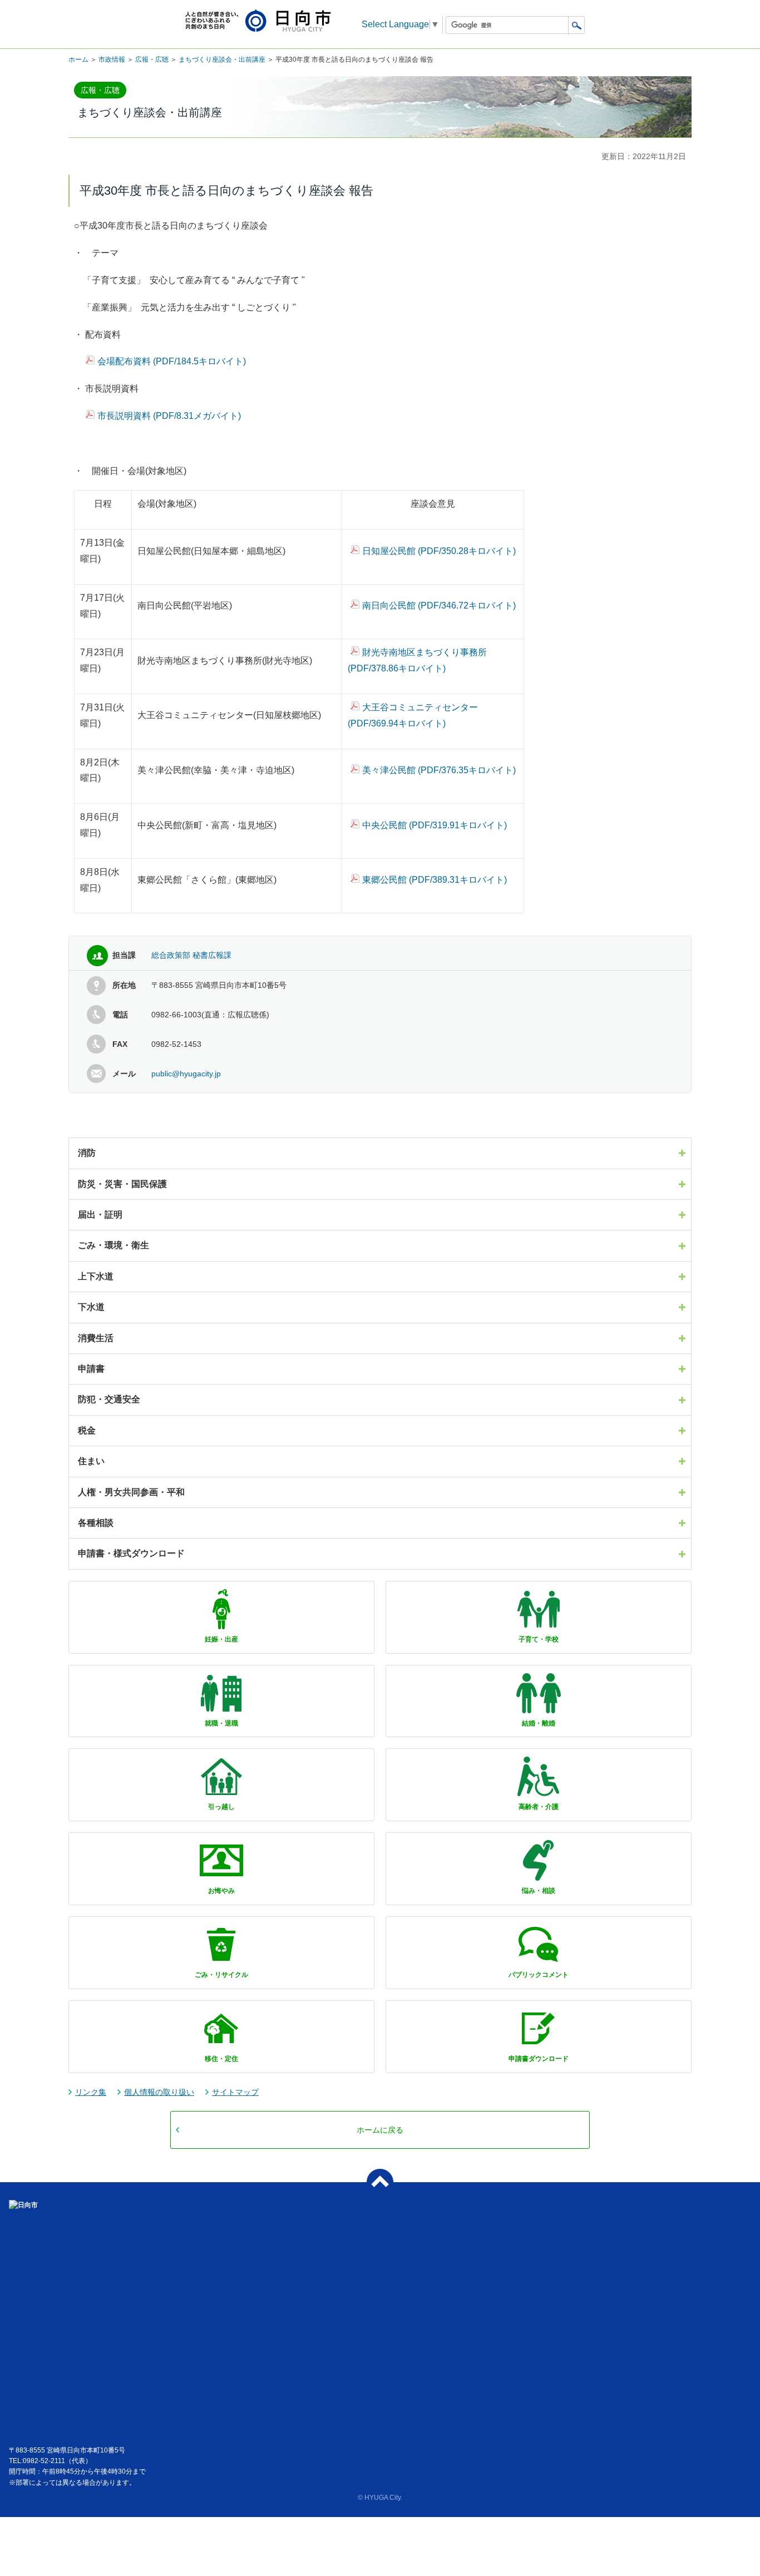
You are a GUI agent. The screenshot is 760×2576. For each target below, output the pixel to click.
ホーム (78, 60)
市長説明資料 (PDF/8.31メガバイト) (169, 416)
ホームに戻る (380, 2130)
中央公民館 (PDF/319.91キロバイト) (435, 825)
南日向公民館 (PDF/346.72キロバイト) (439, 605)
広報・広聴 (152, 60)
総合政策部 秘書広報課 (191, 955)
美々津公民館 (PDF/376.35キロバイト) (439, 770)
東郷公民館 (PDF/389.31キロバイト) (435, 880)
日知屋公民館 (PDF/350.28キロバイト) (439, 551)
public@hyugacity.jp (186, 1074)
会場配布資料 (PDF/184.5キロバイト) (172, 361)
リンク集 (91, 2092)
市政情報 (112, 60)
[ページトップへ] (380, 2182)
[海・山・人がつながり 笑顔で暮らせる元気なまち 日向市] (258, 21)
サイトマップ (235, 2092)
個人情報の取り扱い (159, 2092)
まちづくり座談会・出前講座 (222, 60)
